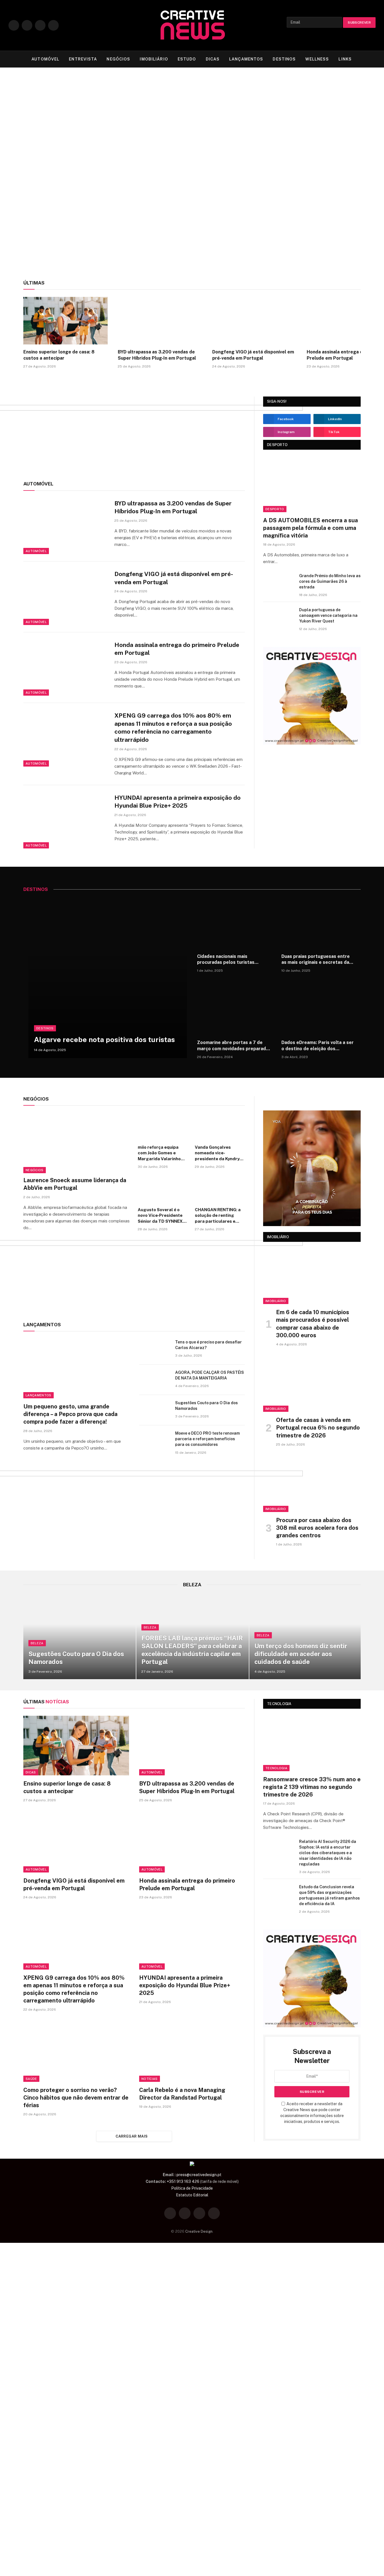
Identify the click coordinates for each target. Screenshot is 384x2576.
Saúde (31, 2079)
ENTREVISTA (83, 59)
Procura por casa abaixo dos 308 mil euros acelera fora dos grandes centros (317, 1528)
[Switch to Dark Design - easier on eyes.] (364, 59)
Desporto (275, 509)
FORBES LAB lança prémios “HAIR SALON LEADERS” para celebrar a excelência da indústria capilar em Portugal (192, 1650)
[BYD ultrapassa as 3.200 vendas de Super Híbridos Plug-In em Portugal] (225, 148)
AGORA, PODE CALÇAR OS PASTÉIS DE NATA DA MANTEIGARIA (210, 1375)
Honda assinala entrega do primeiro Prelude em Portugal (177, 649)
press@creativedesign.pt (199, 2175)
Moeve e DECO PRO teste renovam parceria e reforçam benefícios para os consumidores (207, 1439)
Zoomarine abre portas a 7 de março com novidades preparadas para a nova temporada (234, 1046)
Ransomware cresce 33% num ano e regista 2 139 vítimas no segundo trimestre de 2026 (312, 1787)
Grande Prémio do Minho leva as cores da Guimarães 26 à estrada (330, 581)
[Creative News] (192, 25)
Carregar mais (132, 2136)
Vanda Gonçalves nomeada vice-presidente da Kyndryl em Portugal (218, 1153)
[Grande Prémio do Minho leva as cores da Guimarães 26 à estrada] (279, 583)
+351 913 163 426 (183, 2181)
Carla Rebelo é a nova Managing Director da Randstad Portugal (182, 2094)
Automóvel (196, 164)
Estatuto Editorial (192, 2195)
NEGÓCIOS (118, 59)
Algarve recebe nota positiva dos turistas (104, 1040)
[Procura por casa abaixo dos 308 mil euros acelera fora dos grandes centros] (312, 1485)
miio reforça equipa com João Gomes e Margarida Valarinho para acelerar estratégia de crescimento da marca (161, 1153)
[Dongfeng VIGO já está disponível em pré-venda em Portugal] (327, 148)
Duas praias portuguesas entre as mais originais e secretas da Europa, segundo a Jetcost (316, 960)
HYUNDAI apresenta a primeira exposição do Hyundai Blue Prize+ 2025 (178, 802)
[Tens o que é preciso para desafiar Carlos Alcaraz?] (155, 1349)
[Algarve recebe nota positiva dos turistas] (108, 979)
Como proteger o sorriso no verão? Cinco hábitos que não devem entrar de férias (76, 2098)
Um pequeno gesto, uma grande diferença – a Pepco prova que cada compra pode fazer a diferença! (70, 1414)
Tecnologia (276, 1768)
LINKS (345, 59)
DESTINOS (284, 59)
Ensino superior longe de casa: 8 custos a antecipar (73, 191)
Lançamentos (39, 1395)
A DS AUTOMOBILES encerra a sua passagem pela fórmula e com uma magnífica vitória (310, 528)
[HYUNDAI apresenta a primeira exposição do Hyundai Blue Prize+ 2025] (65, 821)
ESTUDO (187, 59)
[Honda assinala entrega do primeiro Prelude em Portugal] (65, 668)
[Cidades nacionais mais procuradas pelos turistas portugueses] (234, 924)
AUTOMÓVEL (45, 59)
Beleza (37, 1643)
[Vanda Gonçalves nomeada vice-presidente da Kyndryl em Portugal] (220, 1127)
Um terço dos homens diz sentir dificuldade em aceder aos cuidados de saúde (301, 1654)
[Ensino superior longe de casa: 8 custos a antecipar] (89, 148)
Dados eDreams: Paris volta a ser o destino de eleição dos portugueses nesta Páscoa (318, 1046)
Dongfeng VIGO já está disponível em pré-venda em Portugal (325, 195)
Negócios (35, 1170)
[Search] (373, 59)
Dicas (22, 165)
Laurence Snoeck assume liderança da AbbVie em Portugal (75, 1184)
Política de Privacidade (192, 2188)
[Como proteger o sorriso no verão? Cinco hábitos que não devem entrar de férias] (76, 2052)
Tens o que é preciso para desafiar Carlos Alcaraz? (208, 1345)
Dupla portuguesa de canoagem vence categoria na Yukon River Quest (328, 615)
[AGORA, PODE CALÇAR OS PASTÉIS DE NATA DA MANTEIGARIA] (155, 1380)
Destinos (45, 1028)
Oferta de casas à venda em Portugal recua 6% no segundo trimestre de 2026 (318, 1428)
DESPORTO (277, 445)
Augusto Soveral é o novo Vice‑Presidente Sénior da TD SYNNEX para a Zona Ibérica (160, 1216)
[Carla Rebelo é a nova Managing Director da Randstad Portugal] (192, 2052)
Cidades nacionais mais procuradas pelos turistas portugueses (226, 960)
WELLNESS (317, 59)
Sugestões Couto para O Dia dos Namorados (206, 1406)
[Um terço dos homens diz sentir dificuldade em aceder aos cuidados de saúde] (306, 1637)
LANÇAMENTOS (246, 59)
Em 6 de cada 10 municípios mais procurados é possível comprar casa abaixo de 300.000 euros (313, 1324)
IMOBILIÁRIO (154, 59)
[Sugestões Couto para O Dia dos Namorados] (155, 1410)
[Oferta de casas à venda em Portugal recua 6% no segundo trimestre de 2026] (312, 1384)
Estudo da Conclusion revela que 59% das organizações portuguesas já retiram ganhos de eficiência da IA (329, 1895)
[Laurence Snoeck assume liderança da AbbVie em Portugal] (77, 1143)
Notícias (150, 2079)
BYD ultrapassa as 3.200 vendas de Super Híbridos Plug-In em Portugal (223, 191)
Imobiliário (276, 1301)
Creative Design (199, 2231)
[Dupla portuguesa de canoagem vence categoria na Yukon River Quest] (279, 617)
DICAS (213, 59)
